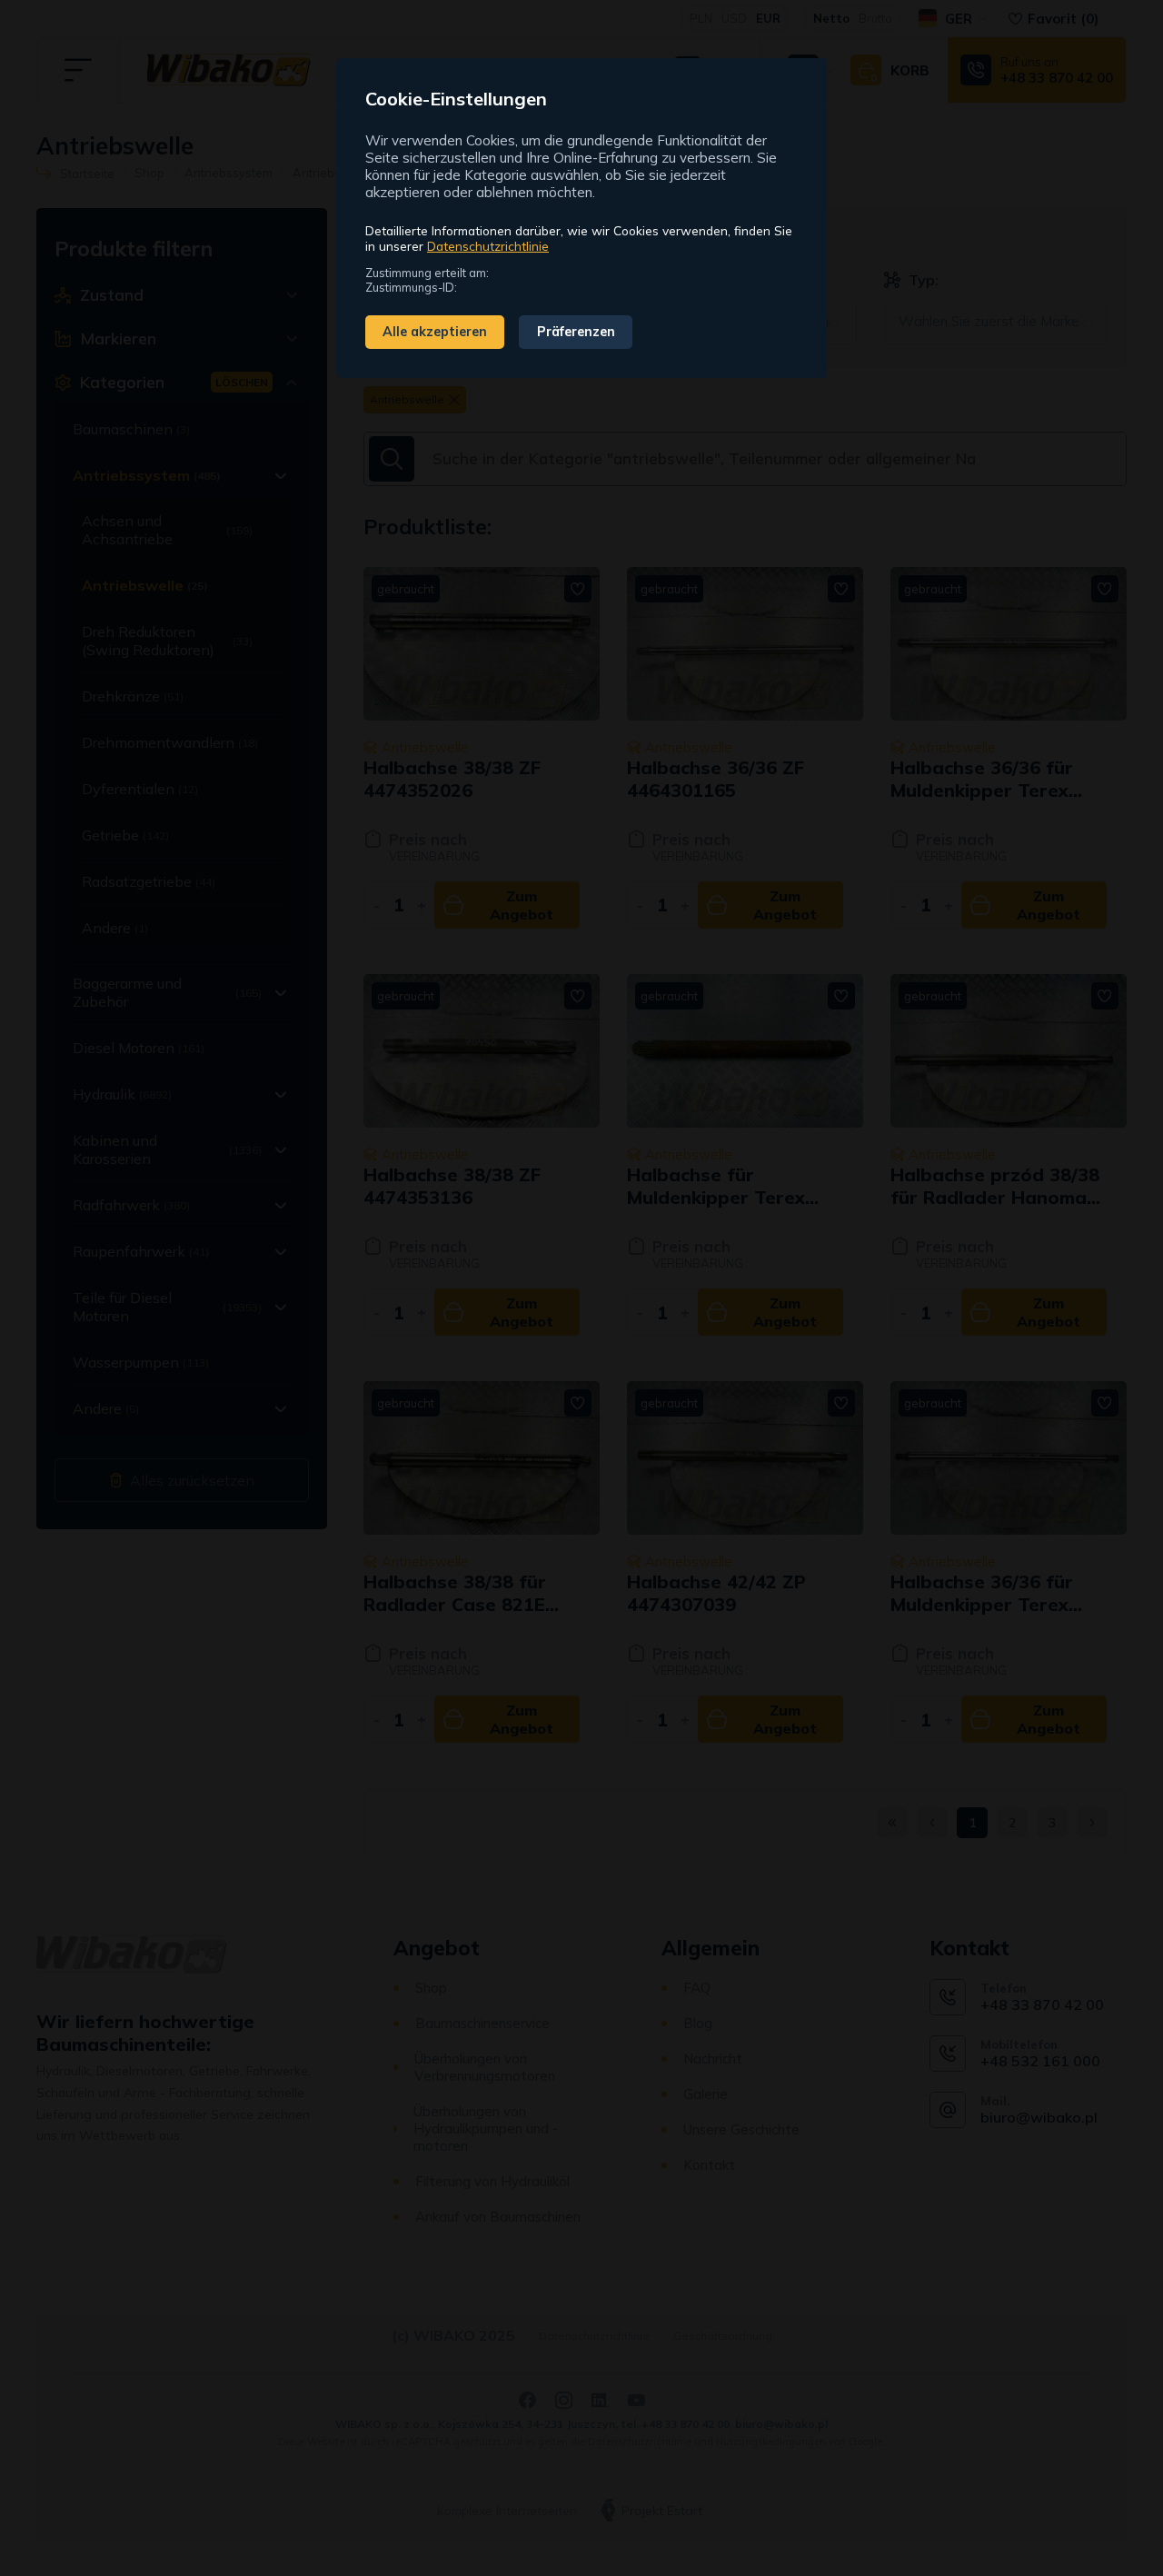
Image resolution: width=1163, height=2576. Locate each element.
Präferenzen (576, 332)
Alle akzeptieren (435, 332)
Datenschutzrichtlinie (488, 246)
